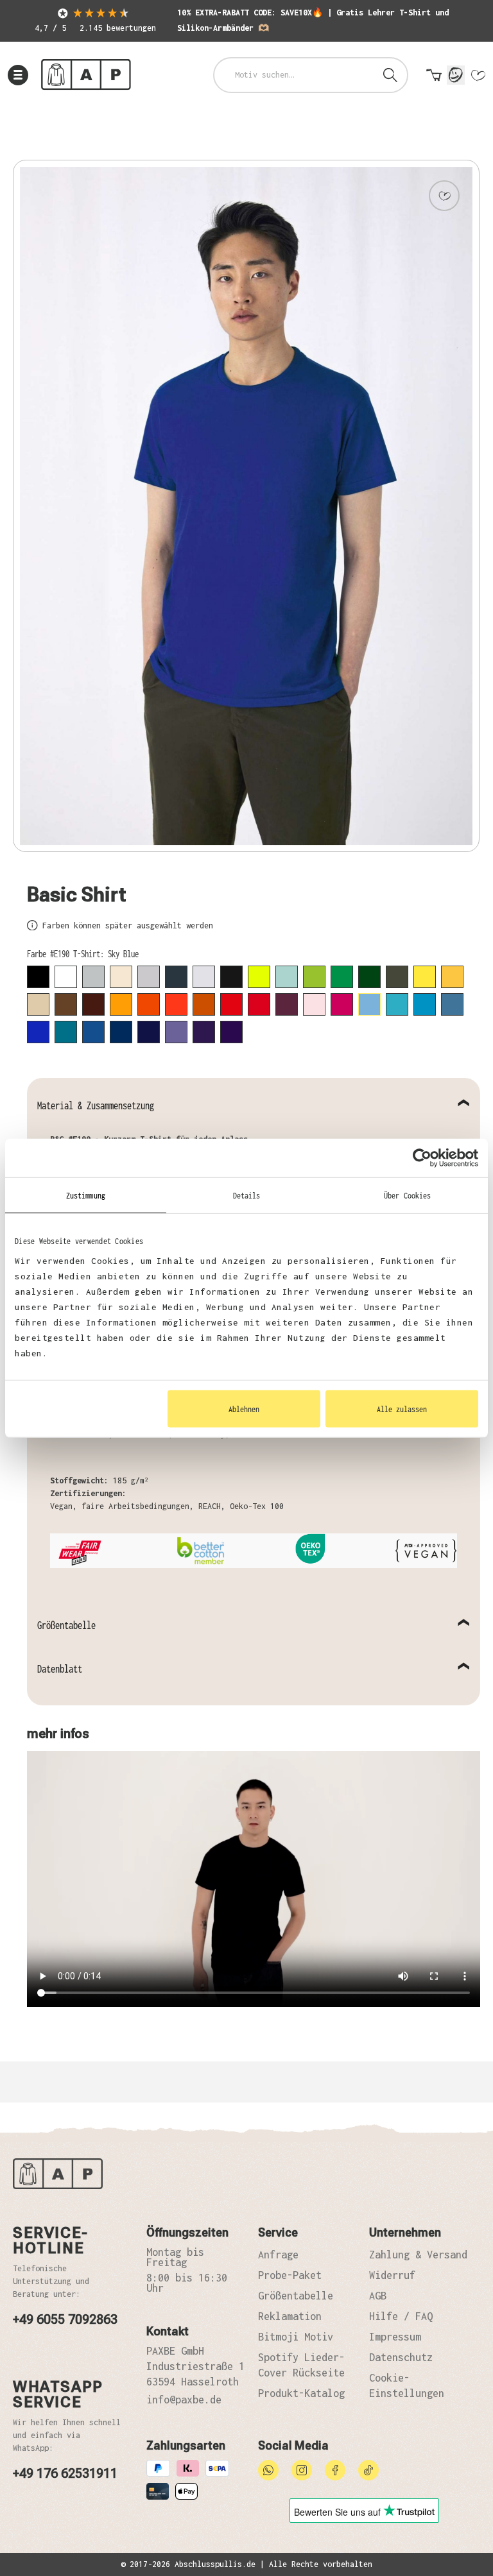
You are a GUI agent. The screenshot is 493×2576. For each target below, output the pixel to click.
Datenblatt (60, 1669)
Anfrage (278, 2255)
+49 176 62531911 (65, 2473)
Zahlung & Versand (418, 2255)
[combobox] (294, 75)
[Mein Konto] (456, 75)
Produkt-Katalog (301, 2393)
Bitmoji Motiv (296, 2337)
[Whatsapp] (268, 2469)
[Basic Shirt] (246, 506)
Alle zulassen (402, 1409)
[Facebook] (335, 2469)
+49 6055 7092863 (65, 2319)
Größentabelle (66, 1625)
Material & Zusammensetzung (96, 1105)
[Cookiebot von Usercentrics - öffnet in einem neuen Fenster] (422, 1157)
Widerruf (392, 2275)
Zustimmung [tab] (86, 1195)
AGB (378, 2296)
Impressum (395, 2337)
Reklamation (290, 2316)
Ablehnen (244, 1409)
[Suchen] (390, 75)
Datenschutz (401, 2357)
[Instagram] (302, 2469)
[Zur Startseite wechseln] (86, 75)
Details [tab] (247, 1195)
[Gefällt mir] (444, 196)
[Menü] (18, 75)
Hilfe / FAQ (401, 2316)
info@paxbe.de (184, 2400)
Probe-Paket (290, 2275)
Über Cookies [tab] (407, 1195)
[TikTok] (368, 2469)
